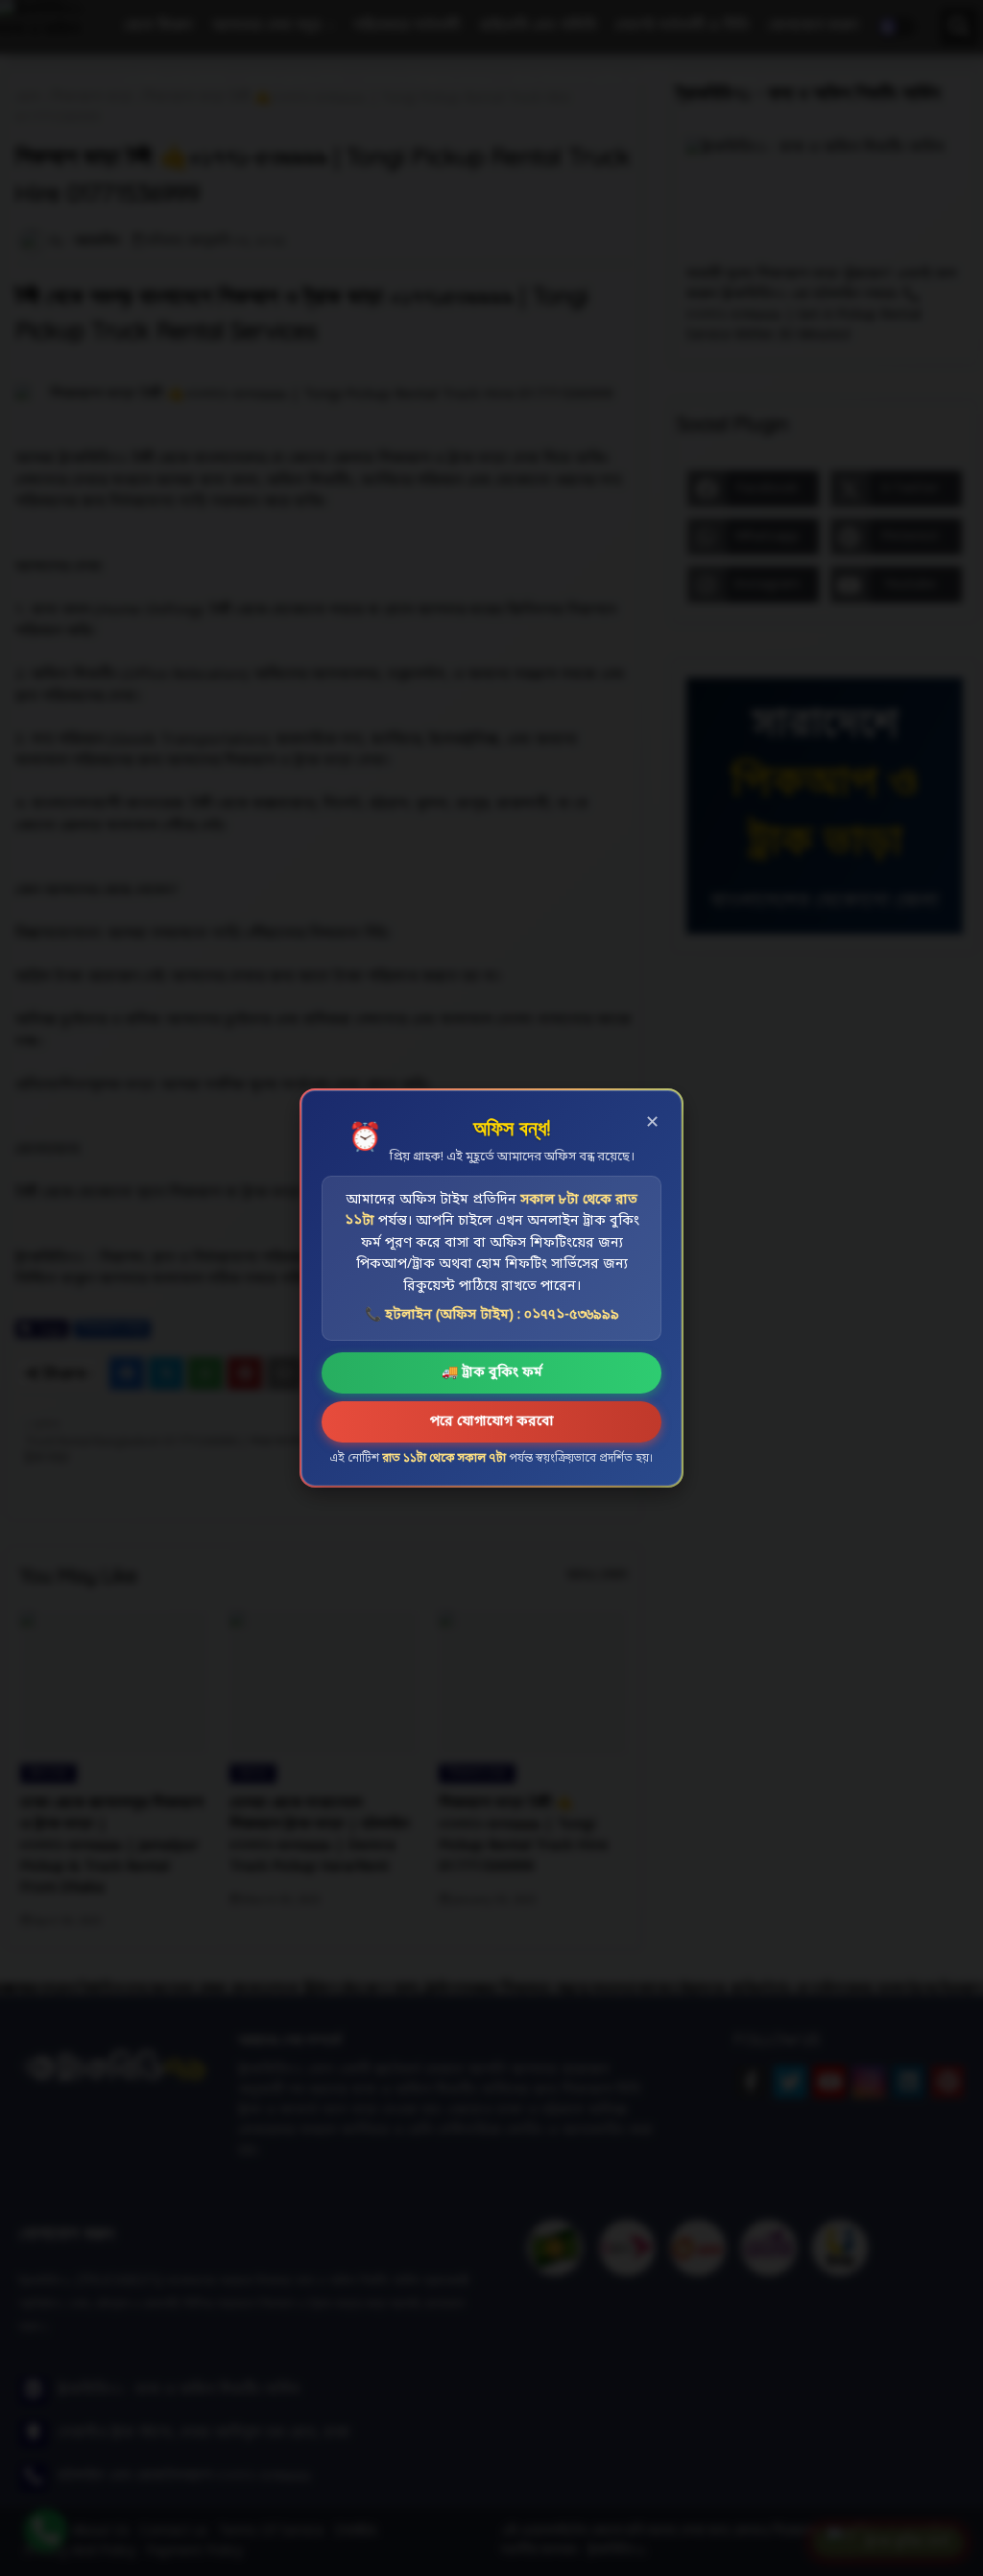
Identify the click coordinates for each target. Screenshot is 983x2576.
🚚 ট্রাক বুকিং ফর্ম (492, 1373)
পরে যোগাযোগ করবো (492, 1422)
